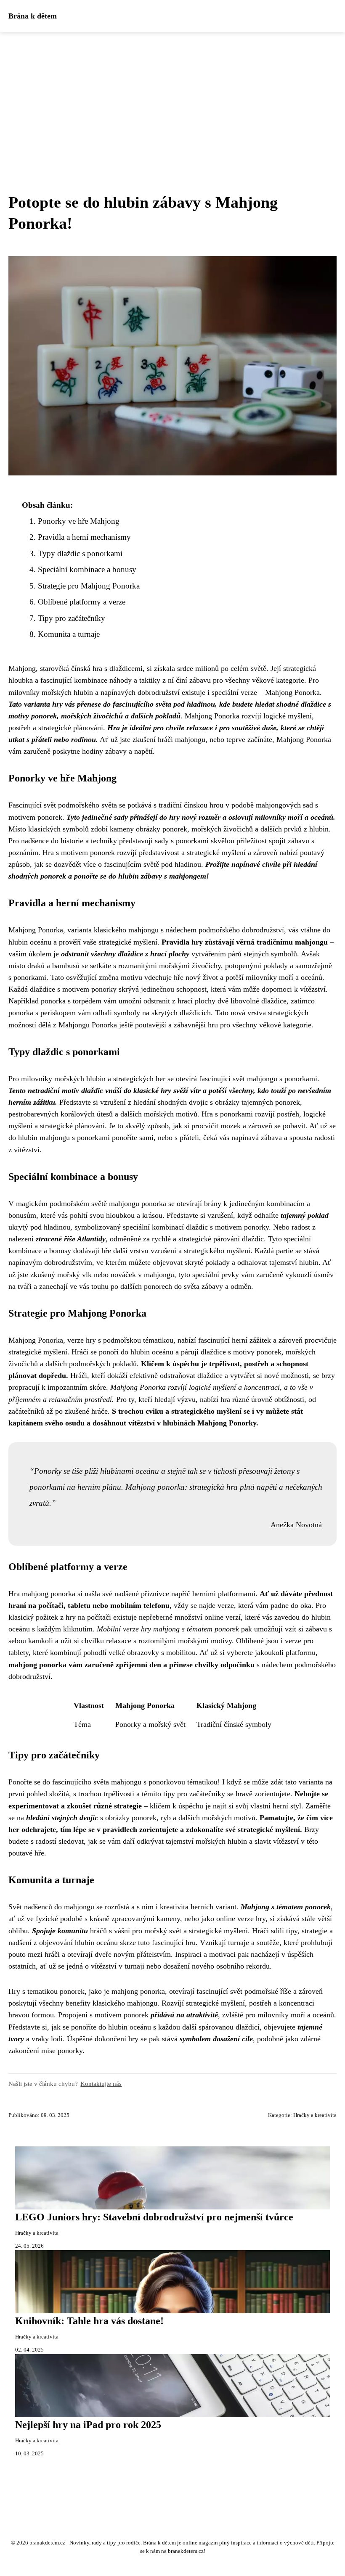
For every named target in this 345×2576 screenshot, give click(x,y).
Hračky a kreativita (315, 2115)
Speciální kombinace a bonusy (87, 569)
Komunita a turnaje (69, 634)
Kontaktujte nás (101, 2084)
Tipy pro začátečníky (72, 618)
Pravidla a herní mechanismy (84, 537)
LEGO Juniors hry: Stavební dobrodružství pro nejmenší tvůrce (154, 2217)
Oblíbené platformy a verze (82, 602)
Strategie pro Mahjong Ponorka (89, 586)
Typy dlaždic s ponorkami (80, 553)
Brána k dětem (33, 16)
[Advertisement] (172, 95)
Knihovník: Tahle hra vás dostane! (89, 2321)
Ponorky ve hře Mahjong (79, 521)
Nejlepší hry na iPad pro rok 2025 (88, 2425)
